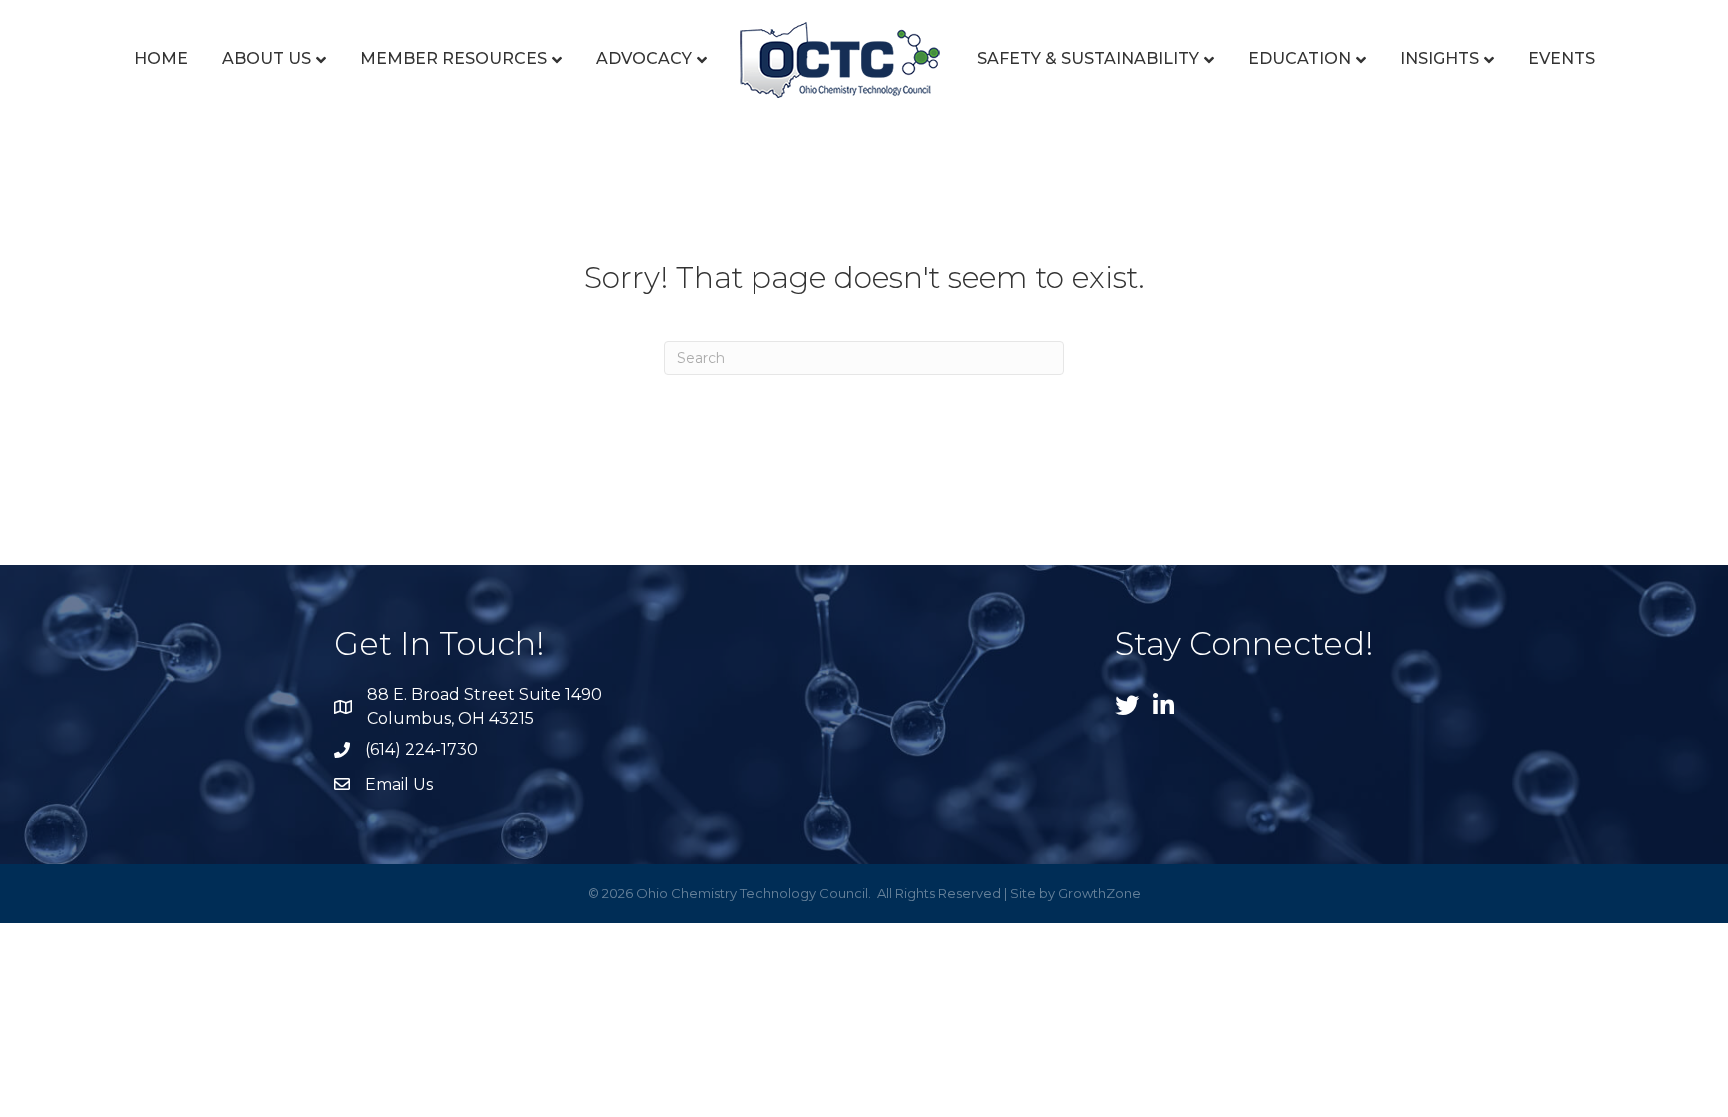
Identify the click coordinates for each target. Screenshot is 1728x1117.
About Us (266, 58)
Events (1561, 58)
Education (1299, 58)
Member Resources (453, 58)
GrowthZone (1099, 893)
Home (161, 58)
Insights (1439, 58)
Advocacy (644, 58)
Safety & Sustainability (1088, 58)
